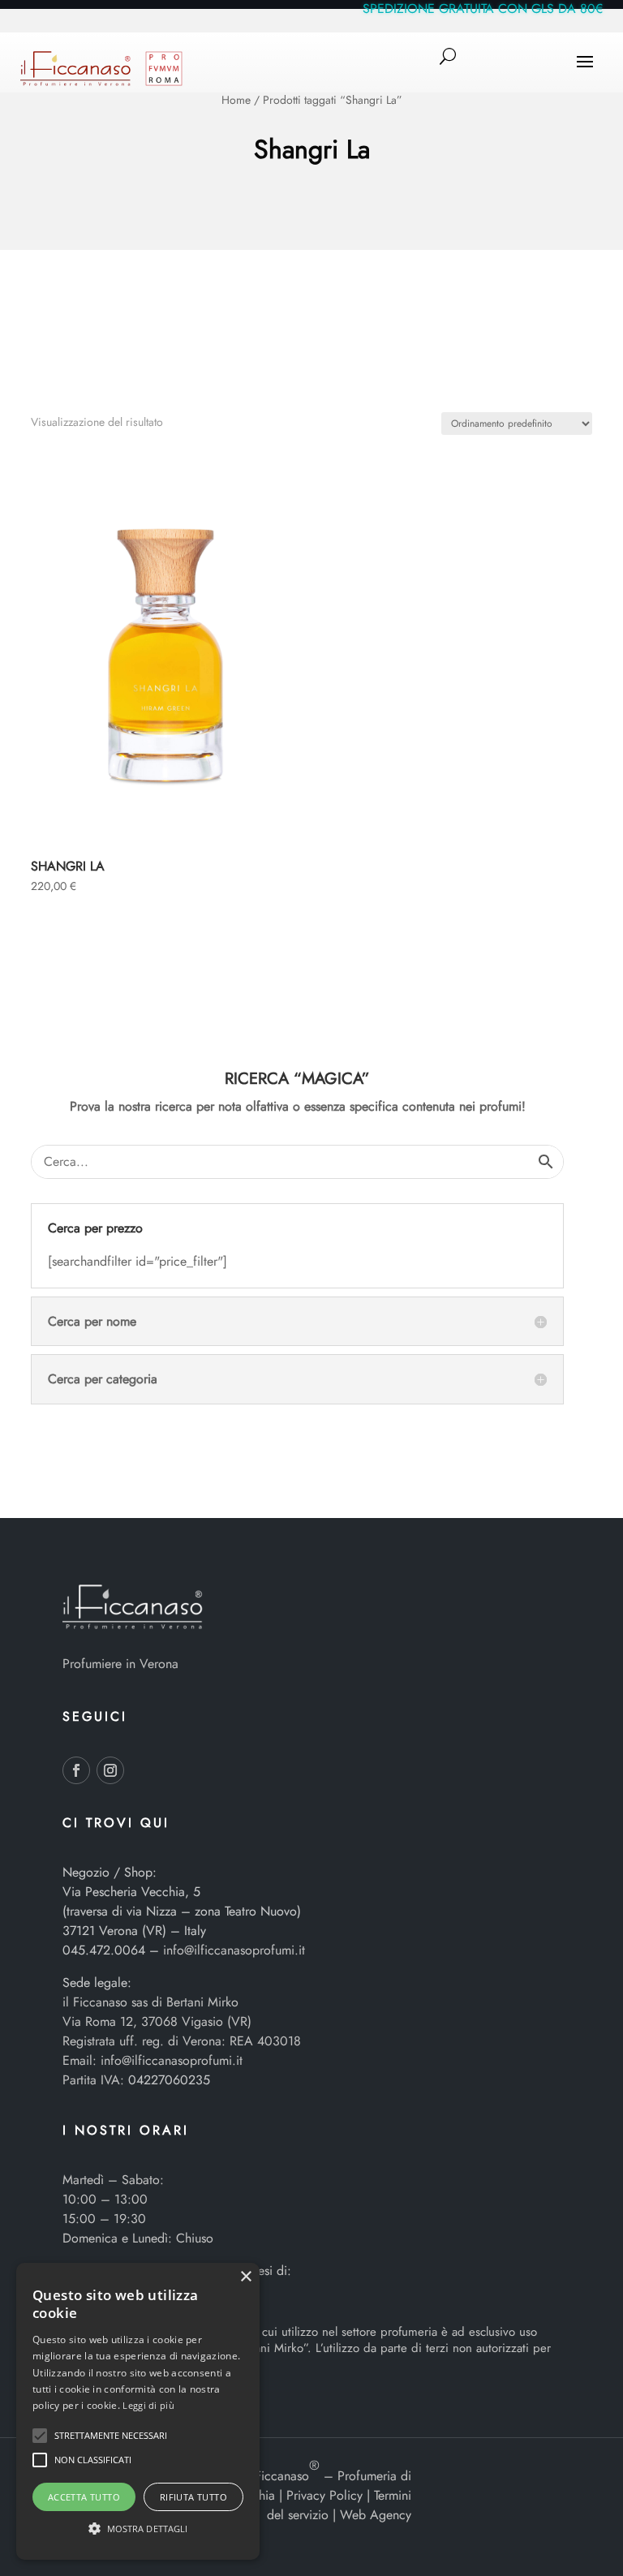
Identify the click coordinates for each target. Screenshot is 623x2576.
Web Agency (376, 2515)
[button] (40, 2436)
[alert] (138, 2411)
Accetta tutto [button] (84, 2497)
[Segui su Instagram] (110, 1770)
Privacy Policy (324, 2495)
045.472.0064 (104, 1950)
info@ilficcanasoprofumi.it (234, 1950)
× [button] (245, 2277)
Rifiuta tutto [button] (193, 2497)
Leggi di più (148, 2405)
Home (236, 100)
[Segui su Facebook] (76, 1770)
